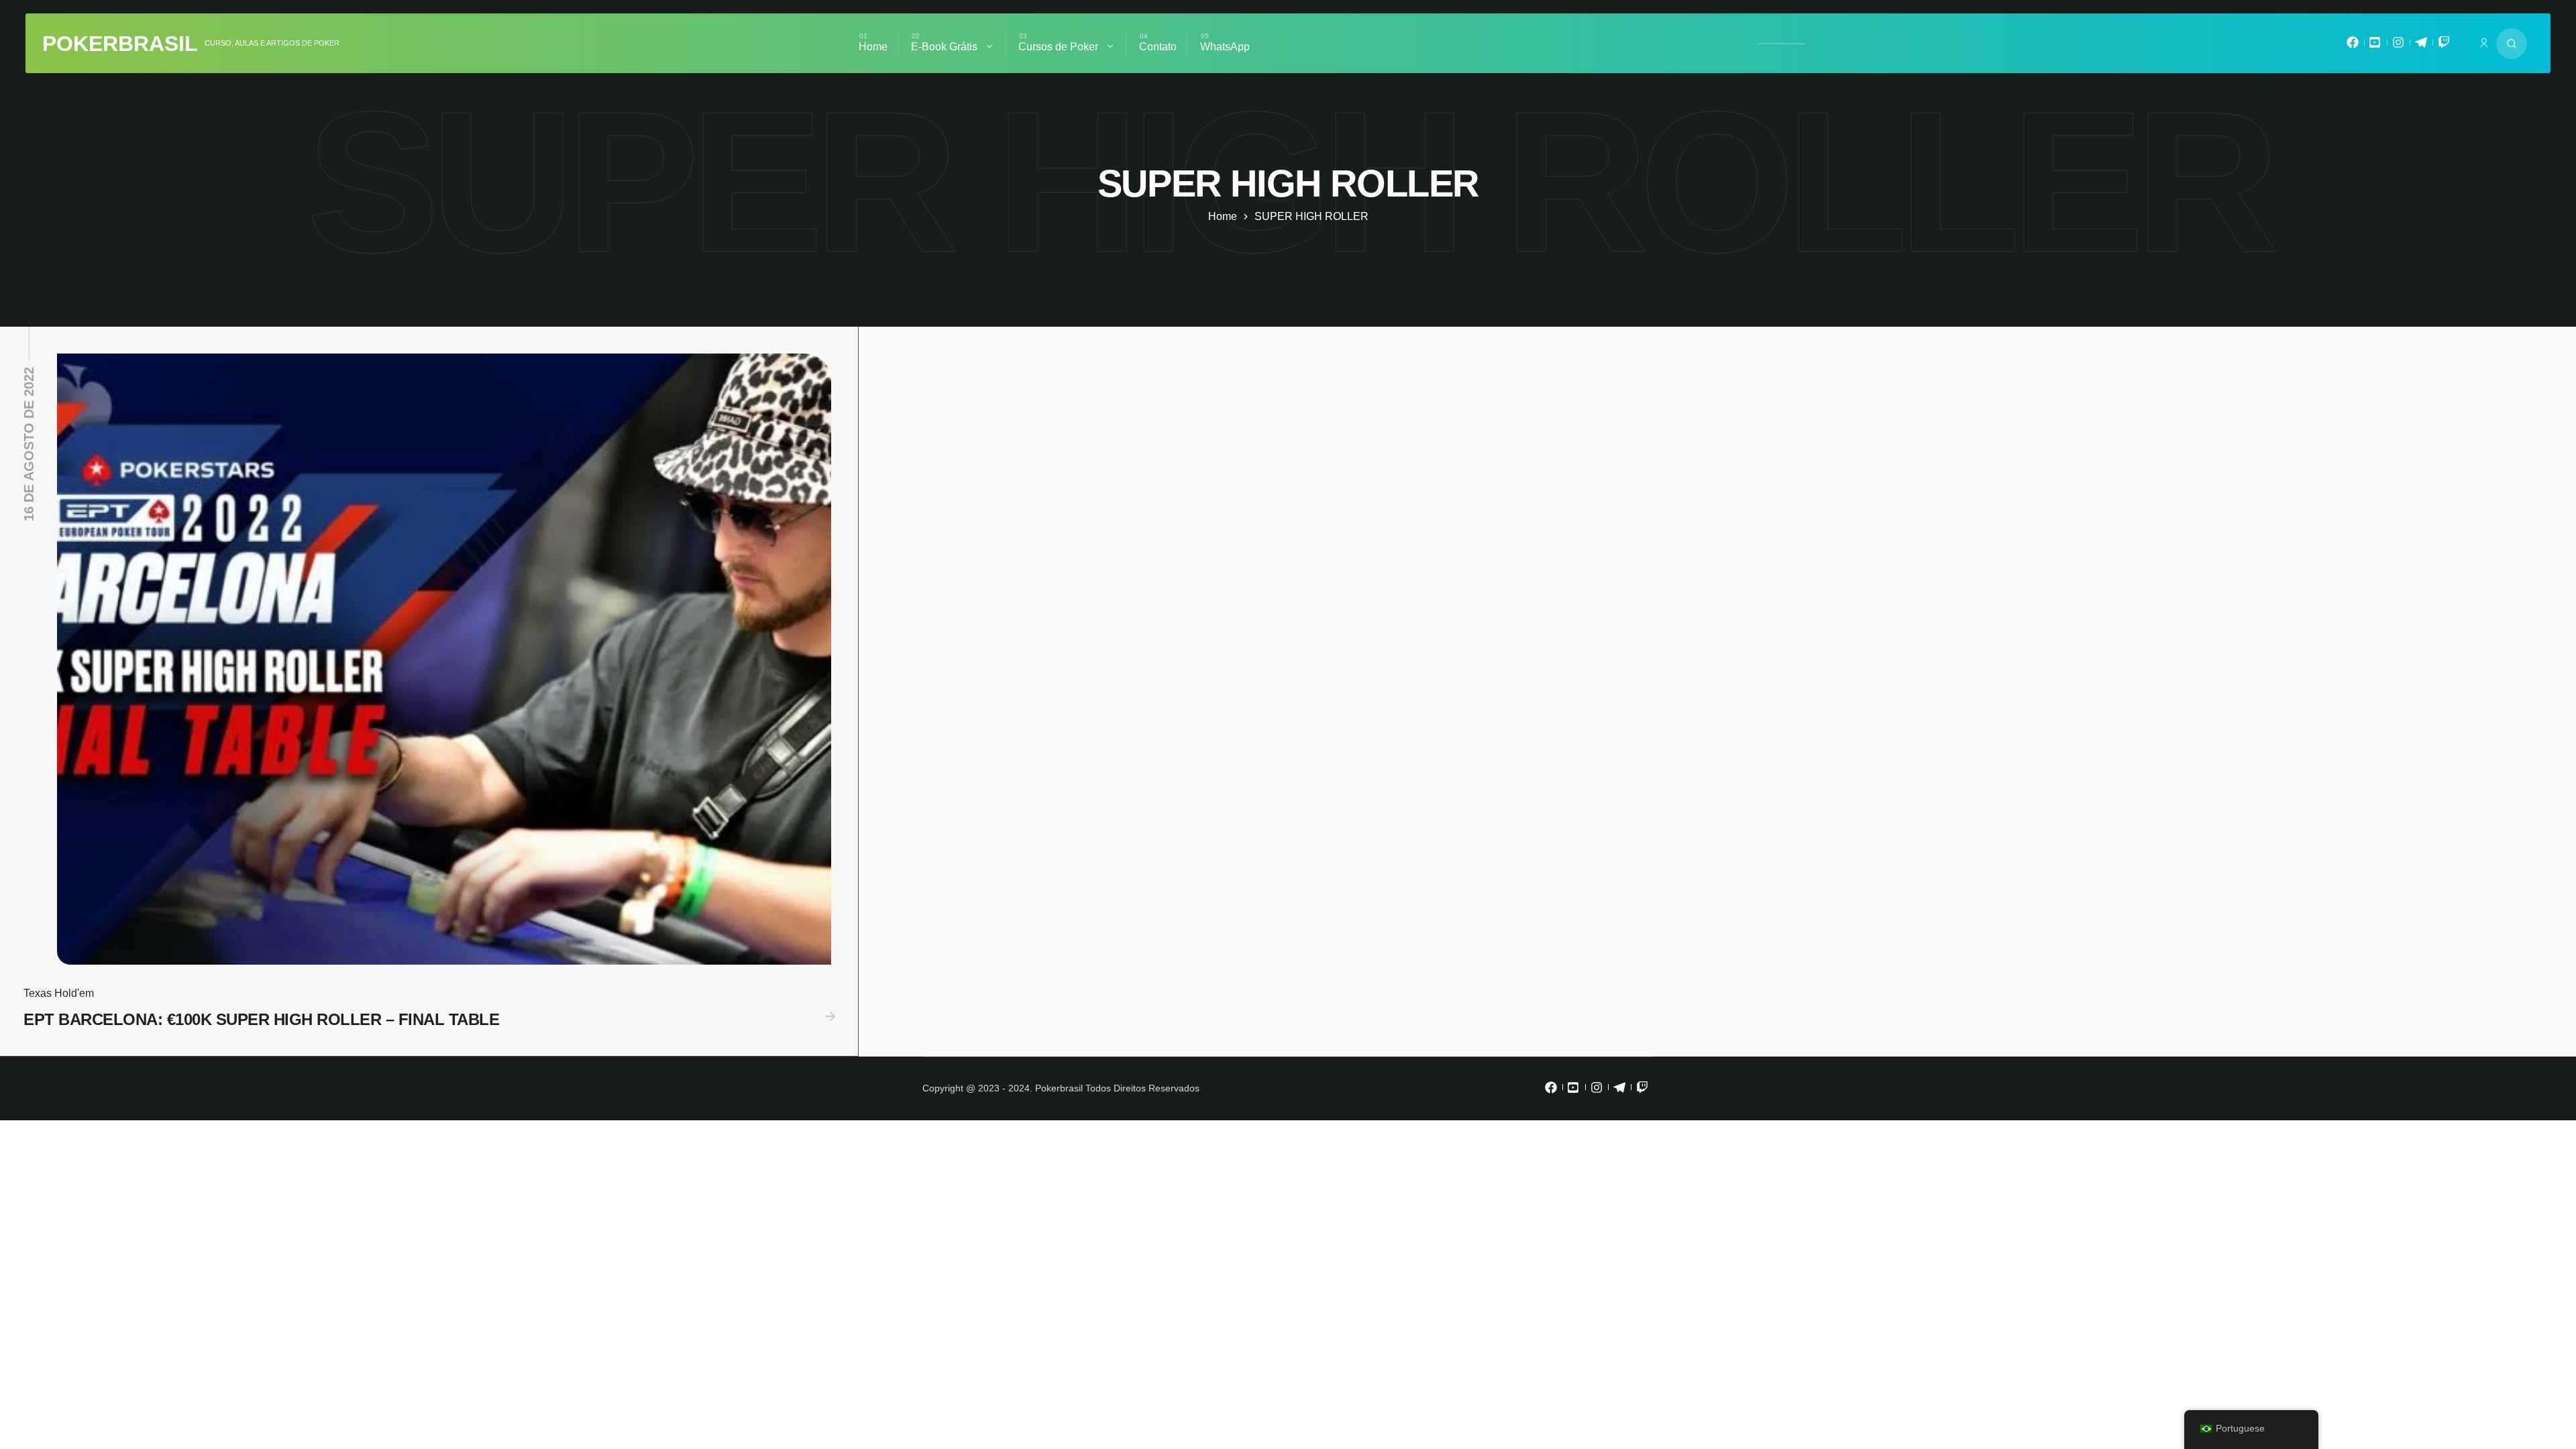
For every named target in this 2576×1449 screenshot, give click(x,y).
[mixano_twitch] (2444, 46)
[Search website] (2512, 44)
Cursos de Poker (1058, 47)
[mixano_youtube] (2375, 46)
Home (873, 47)
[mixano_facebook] (2353, 46)
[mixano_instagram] (2398, 46)
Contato (1158, 47)
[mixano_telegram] (2421, 46)
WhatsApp (1225, 47)
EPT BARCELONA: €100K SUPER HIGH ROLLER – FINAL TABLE (261, 1019)
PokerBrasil (120, 44)
